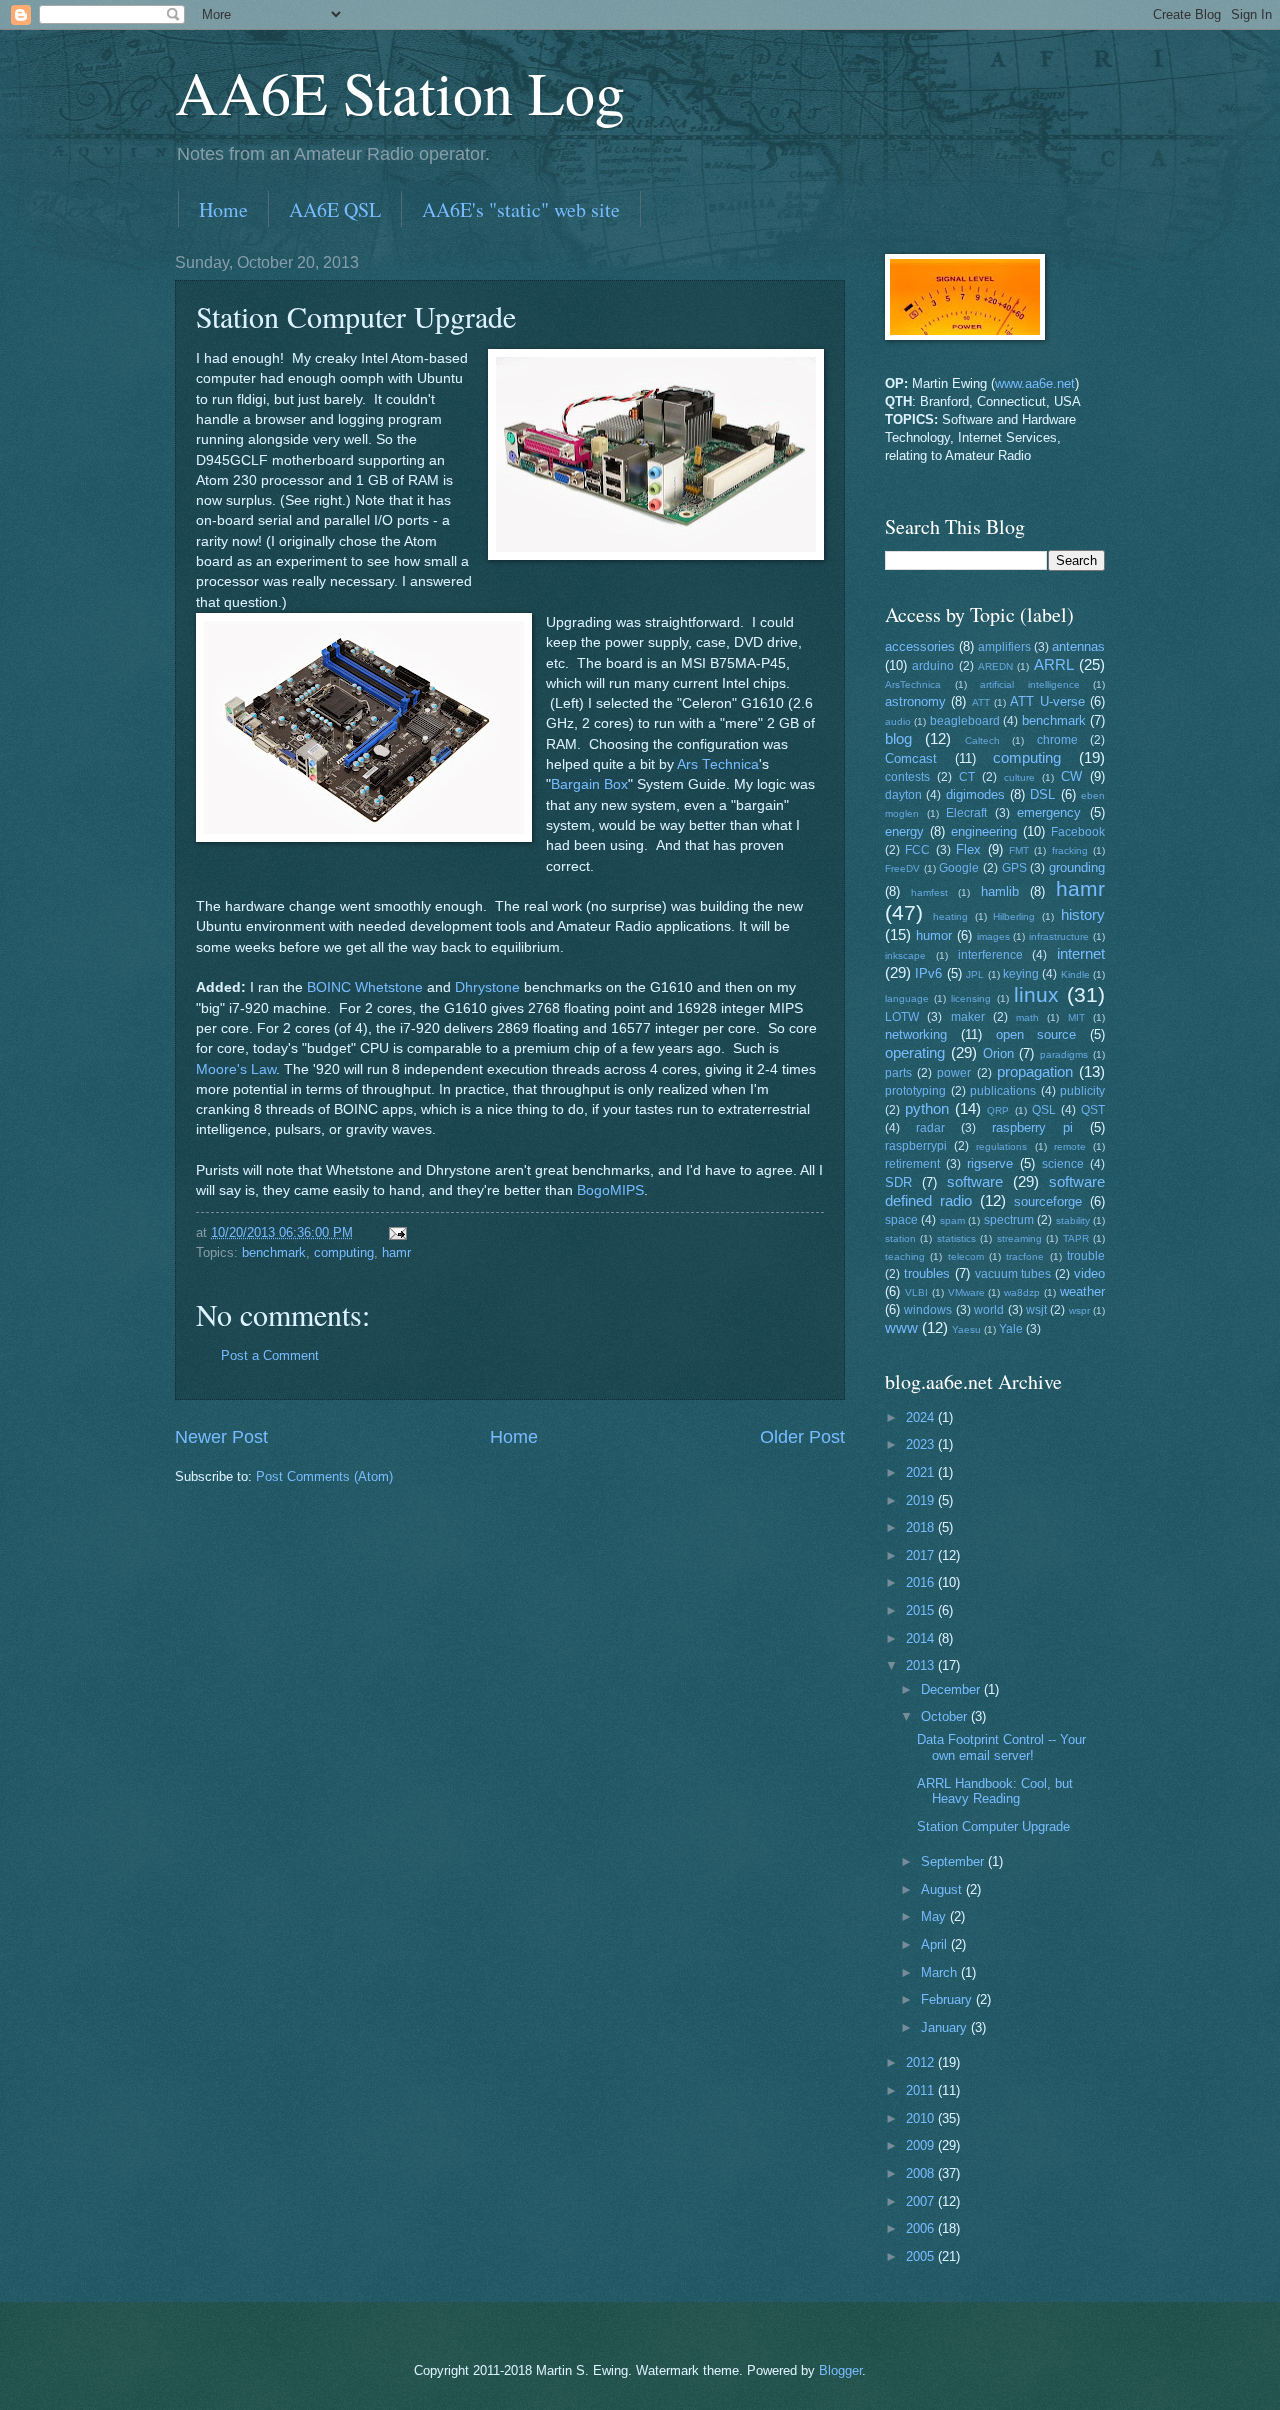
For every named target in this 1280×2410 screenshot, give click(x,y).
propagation (1035, 1071)
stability (1073, 1220)
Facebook (1078, 832)
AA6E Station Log (400, 92)
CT (967, 777)
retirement (912, 1164)
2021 (922, 1472)
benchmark (274, 1252)
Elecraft (966, 813)
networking (916, 1034)
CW (1071, 776)
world (989, 1310)
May (935, 1916)
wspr (1079, 1310)
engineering (984, 831)
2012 (922, 2062)
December (952, 1689)
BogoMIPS (610, 1190)
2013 (922, 1665)
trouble (1086, 1256)
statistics (956, 1238)
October (946, 1716)
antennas (1078, 646)
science (1063, 1164)
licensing (971, 998)
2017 (922, 1555)
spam (952, 1220)
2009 (922, 2145)
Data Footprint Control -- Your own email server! (1001, 1747)
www (901, 1327)
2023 (922, 1444)
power (954, 1073)
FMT (1019, 850)
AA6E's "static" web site (521, 209)
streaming (1019, 1238)
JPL (975, 974)
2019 (922, 1500)
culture (1019, 777)
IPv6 (928, 973)
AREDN (995, 666)
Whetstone (389, 987)
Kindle (1075, 974)
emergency (1049, 812)
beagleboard (965, 721)
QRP (998, 1110)
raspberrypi (916, 1146)
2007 (922, 2201)
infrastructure (1059, 936)
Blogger (840, 2370)
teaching (905, 1256)
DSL (1042, 794)
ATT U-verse (1047, 701)
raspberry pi (1032, 1127)
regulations (1001, 1146)
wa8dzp (1022, 1292)
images (993, 936)
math (1027, 1017)
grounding (1077, 867)
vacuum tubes (1013, 1274)
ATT (981, 702)
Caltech (982, 740)
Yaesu (966, 1329)
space (901, 1220)
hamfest (929, 892)
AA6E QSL (335, 209)
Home (223, 209)
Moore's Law (236, 1069)
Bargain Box (589, 784)
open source (1036, 1034)
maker (968, 1017)
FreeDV (902, 868)
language (907, 998)
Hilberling (1014, 916)
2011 (922, 2090)
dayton (903, 795)
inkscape (905, 955)
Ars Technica (718, 764)
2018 (922, 1527)
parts (898, 1073)
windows (928, 1310)
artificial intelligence (1030, 684)
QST (1093, 1110)
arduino (933, 666)
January (946, 2027)
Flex (968, 849)
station (900, 1238)
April (936, 1944)
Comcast (911, 758)
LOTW (902, 1017)
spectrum (1009, 1220)
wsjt (1036, 1310)
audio (898, 721)
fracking (1070, 850)
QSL (1044, 1110)
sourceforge (1048, 1201)
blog (898, 738)
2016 (922, 1582)
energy (904, 831)
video (1089, 1273)
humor (934, 935)
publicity (1082, 1091)
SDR (898, 1182)
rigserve (990, 1163)
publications (1003, 1091)
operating (915, 1052)
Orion (998, 1053)
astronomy (915, 701)
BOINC (329, 987)
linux (1036, 994)
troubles (927, 1273)
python (927, 1108)
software (975, 1181)
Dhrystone (487, 987)
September (954, 1861)
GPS (1014, 868)
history (1083, 914)
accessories (920, 646)
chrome (1057, 740)
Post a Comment (270, 1355)
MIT (1076, 1017)
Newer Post (221, 1437)
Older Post (802, 1437)
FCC (917, 850)
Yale (1011, 1329)
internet (1081, 953)
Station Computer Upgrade (993, 1826)
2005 (922, 2256)
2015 (922, 1610)
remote (1070, 1146)
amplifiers (1004, 647)
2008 (922, 2173)
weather (1082, 1291)
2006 (922, 2228)
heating (950, 916)
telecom (966, 1256)
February (948, 1999)
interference (990, 955)
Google (959, 868)
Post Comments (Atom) (324, 1476)
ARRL (1054, 664)
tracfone (1025, 1256)
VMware (966, 1292)
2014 (922, 1638)
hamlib (1000, 891)
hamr (396, 1252)
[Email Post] (397, 1232)
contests (907, 777)
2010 (922, 2118)
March (941, 1972)
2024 (922, 1417)
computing (344, 1252)
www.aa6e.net (1035, 383)
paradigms (1064, 1054)
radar (930, 1128)
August (943, 1889)
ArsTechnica (913, 684)
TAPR (1076, 1238)
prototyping (915, 1091)
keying (1021, 974)
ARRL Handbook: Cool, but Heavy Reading (995, 1791)
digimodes (975, 794)
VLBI (916, 1292)
